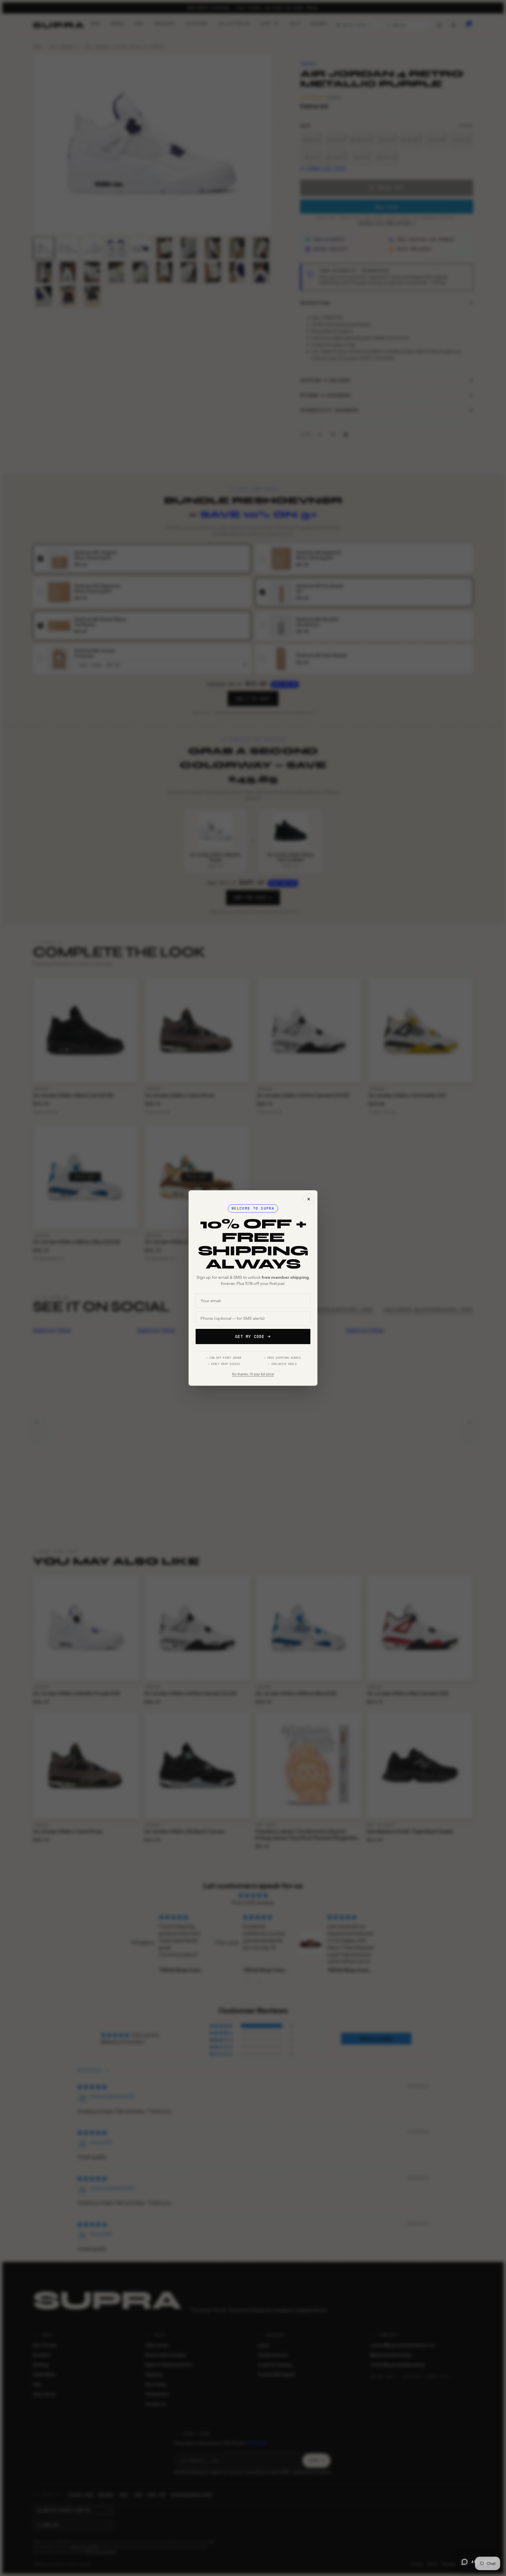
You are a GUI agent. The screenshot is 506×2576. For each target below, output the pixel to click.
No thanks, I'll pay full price (253, 1374)
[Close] (309, 1199)
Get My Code (250, 1336)
